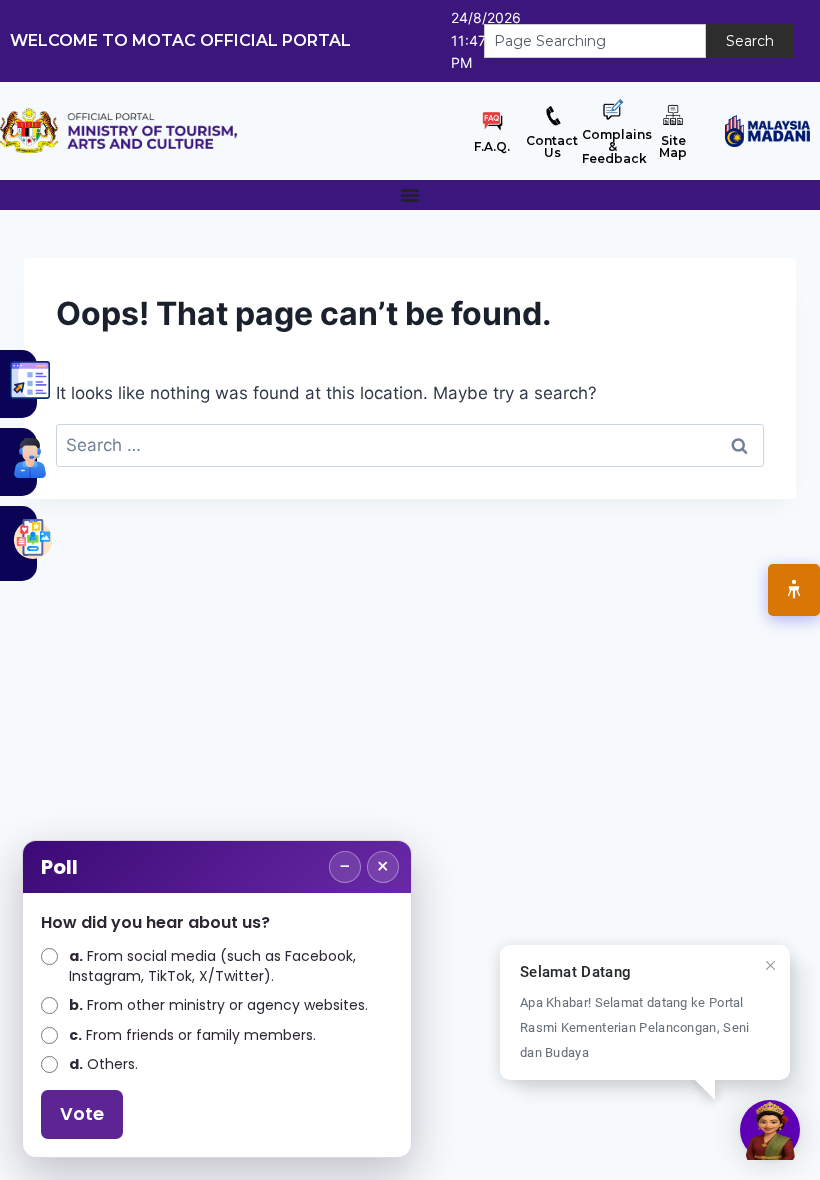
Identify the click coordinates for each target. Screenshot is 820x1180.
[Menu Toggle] (410, 195)
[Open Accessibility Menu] (794, 590)
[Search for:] (410, 445)
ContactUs (552, 146)
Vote (82, 1113)
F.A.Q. (492, 146)
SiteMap (673, 146)
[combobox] (595, 41)
